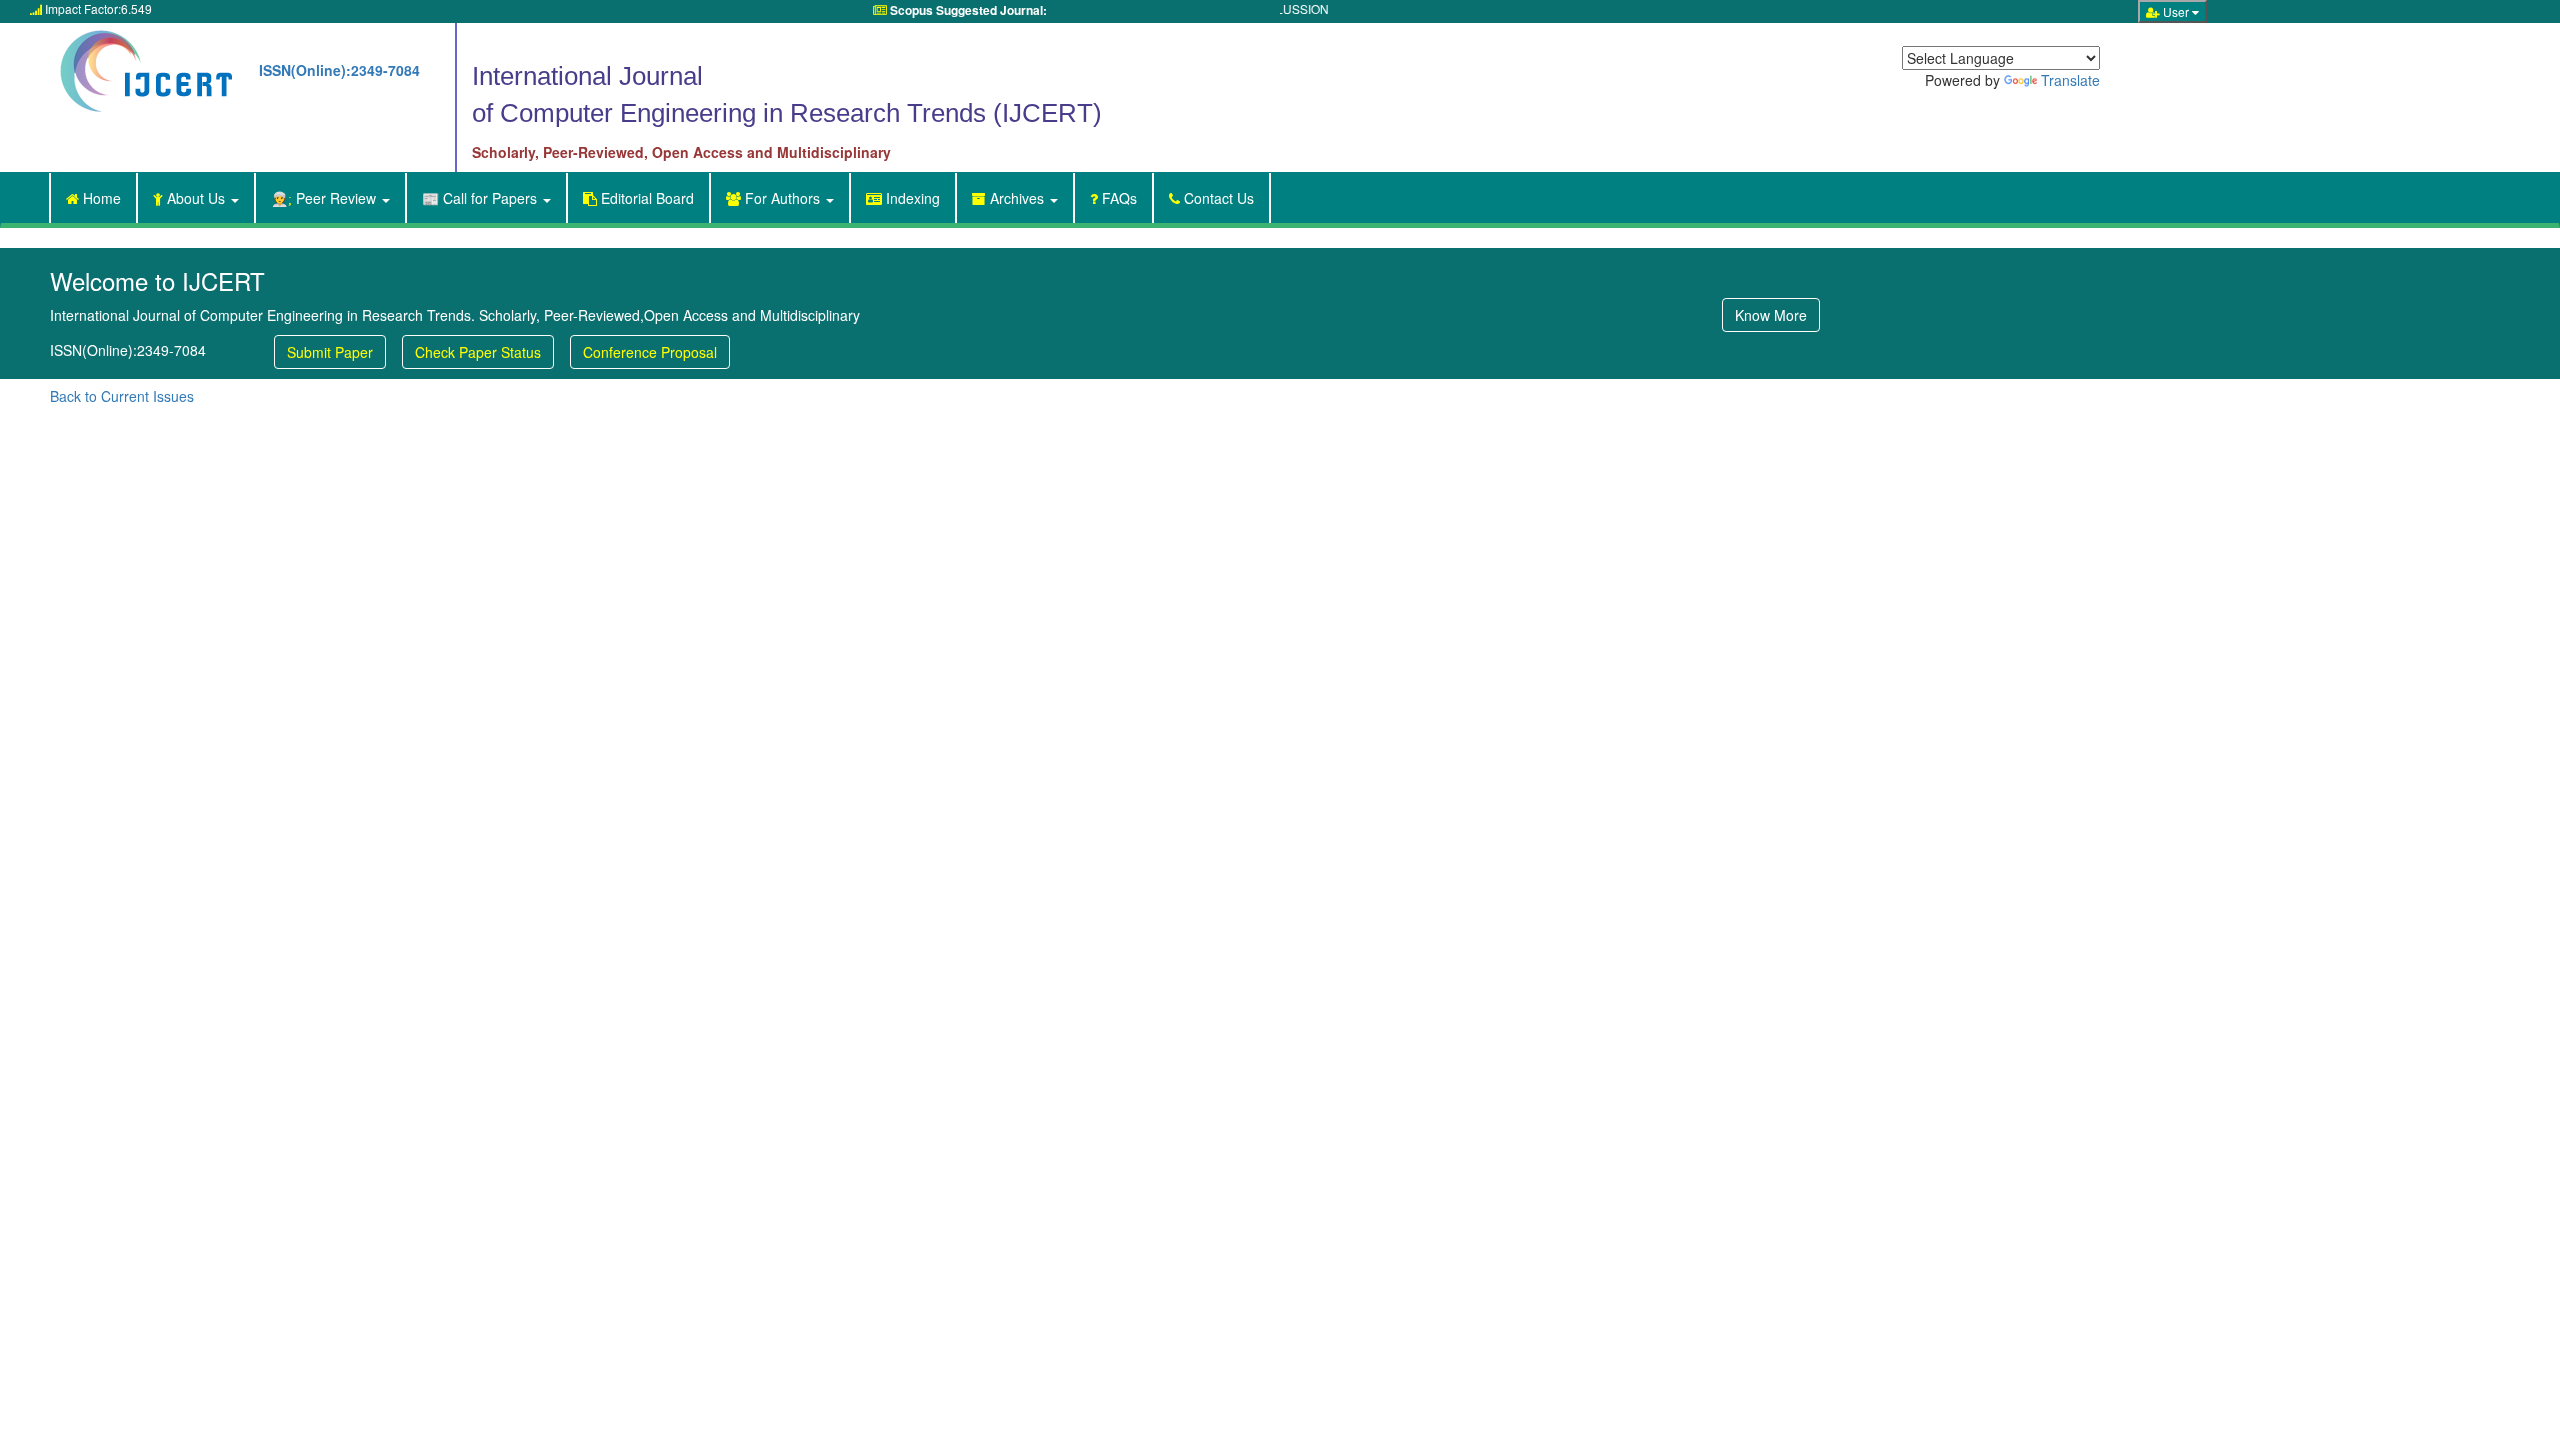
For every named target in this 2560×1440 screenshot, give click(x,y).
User (2169, 11)
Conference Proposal (650, 352)
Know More (1771, 315)
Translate (2070, 80)
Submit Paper (330, 352)
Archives (1017, 198)
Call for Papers (481, 198)
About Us (191, 198)
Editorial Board (638, 198)
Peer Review (325, 198)
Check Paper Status (478, 352)
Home (93, 198)
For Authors (775, 198)
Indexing (911, 198)
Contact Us (1217, 198)
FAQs (1117, 198)
